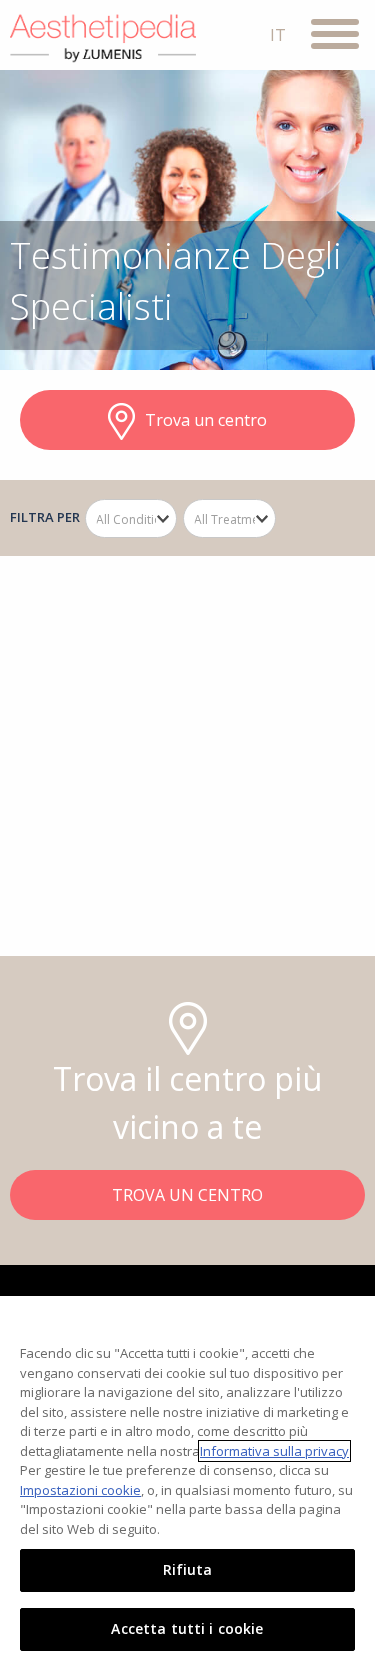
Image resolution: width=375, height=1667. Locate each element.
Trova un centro (206, 420)
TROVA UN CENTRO (187, 1195)
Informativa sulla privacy (274, 1451)
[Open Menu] (335, 37)
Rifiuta (188, 1569)
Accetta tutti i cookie (187, 1628)
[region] (187, 1481)
